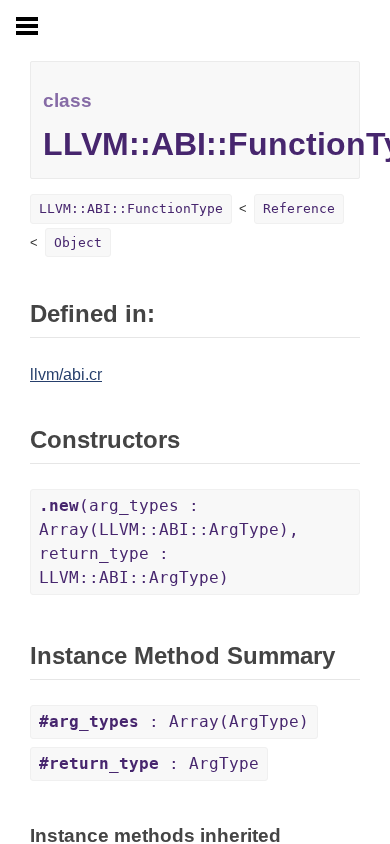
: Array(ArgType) (174, 721)
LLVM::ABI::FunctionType (131, 208)
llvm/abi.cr (66, 374)
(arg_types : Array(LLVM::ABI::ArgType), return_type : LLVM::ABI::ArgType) (169, 541)
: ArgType (149, 763)
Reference (299, 208)
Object (78, 242)
